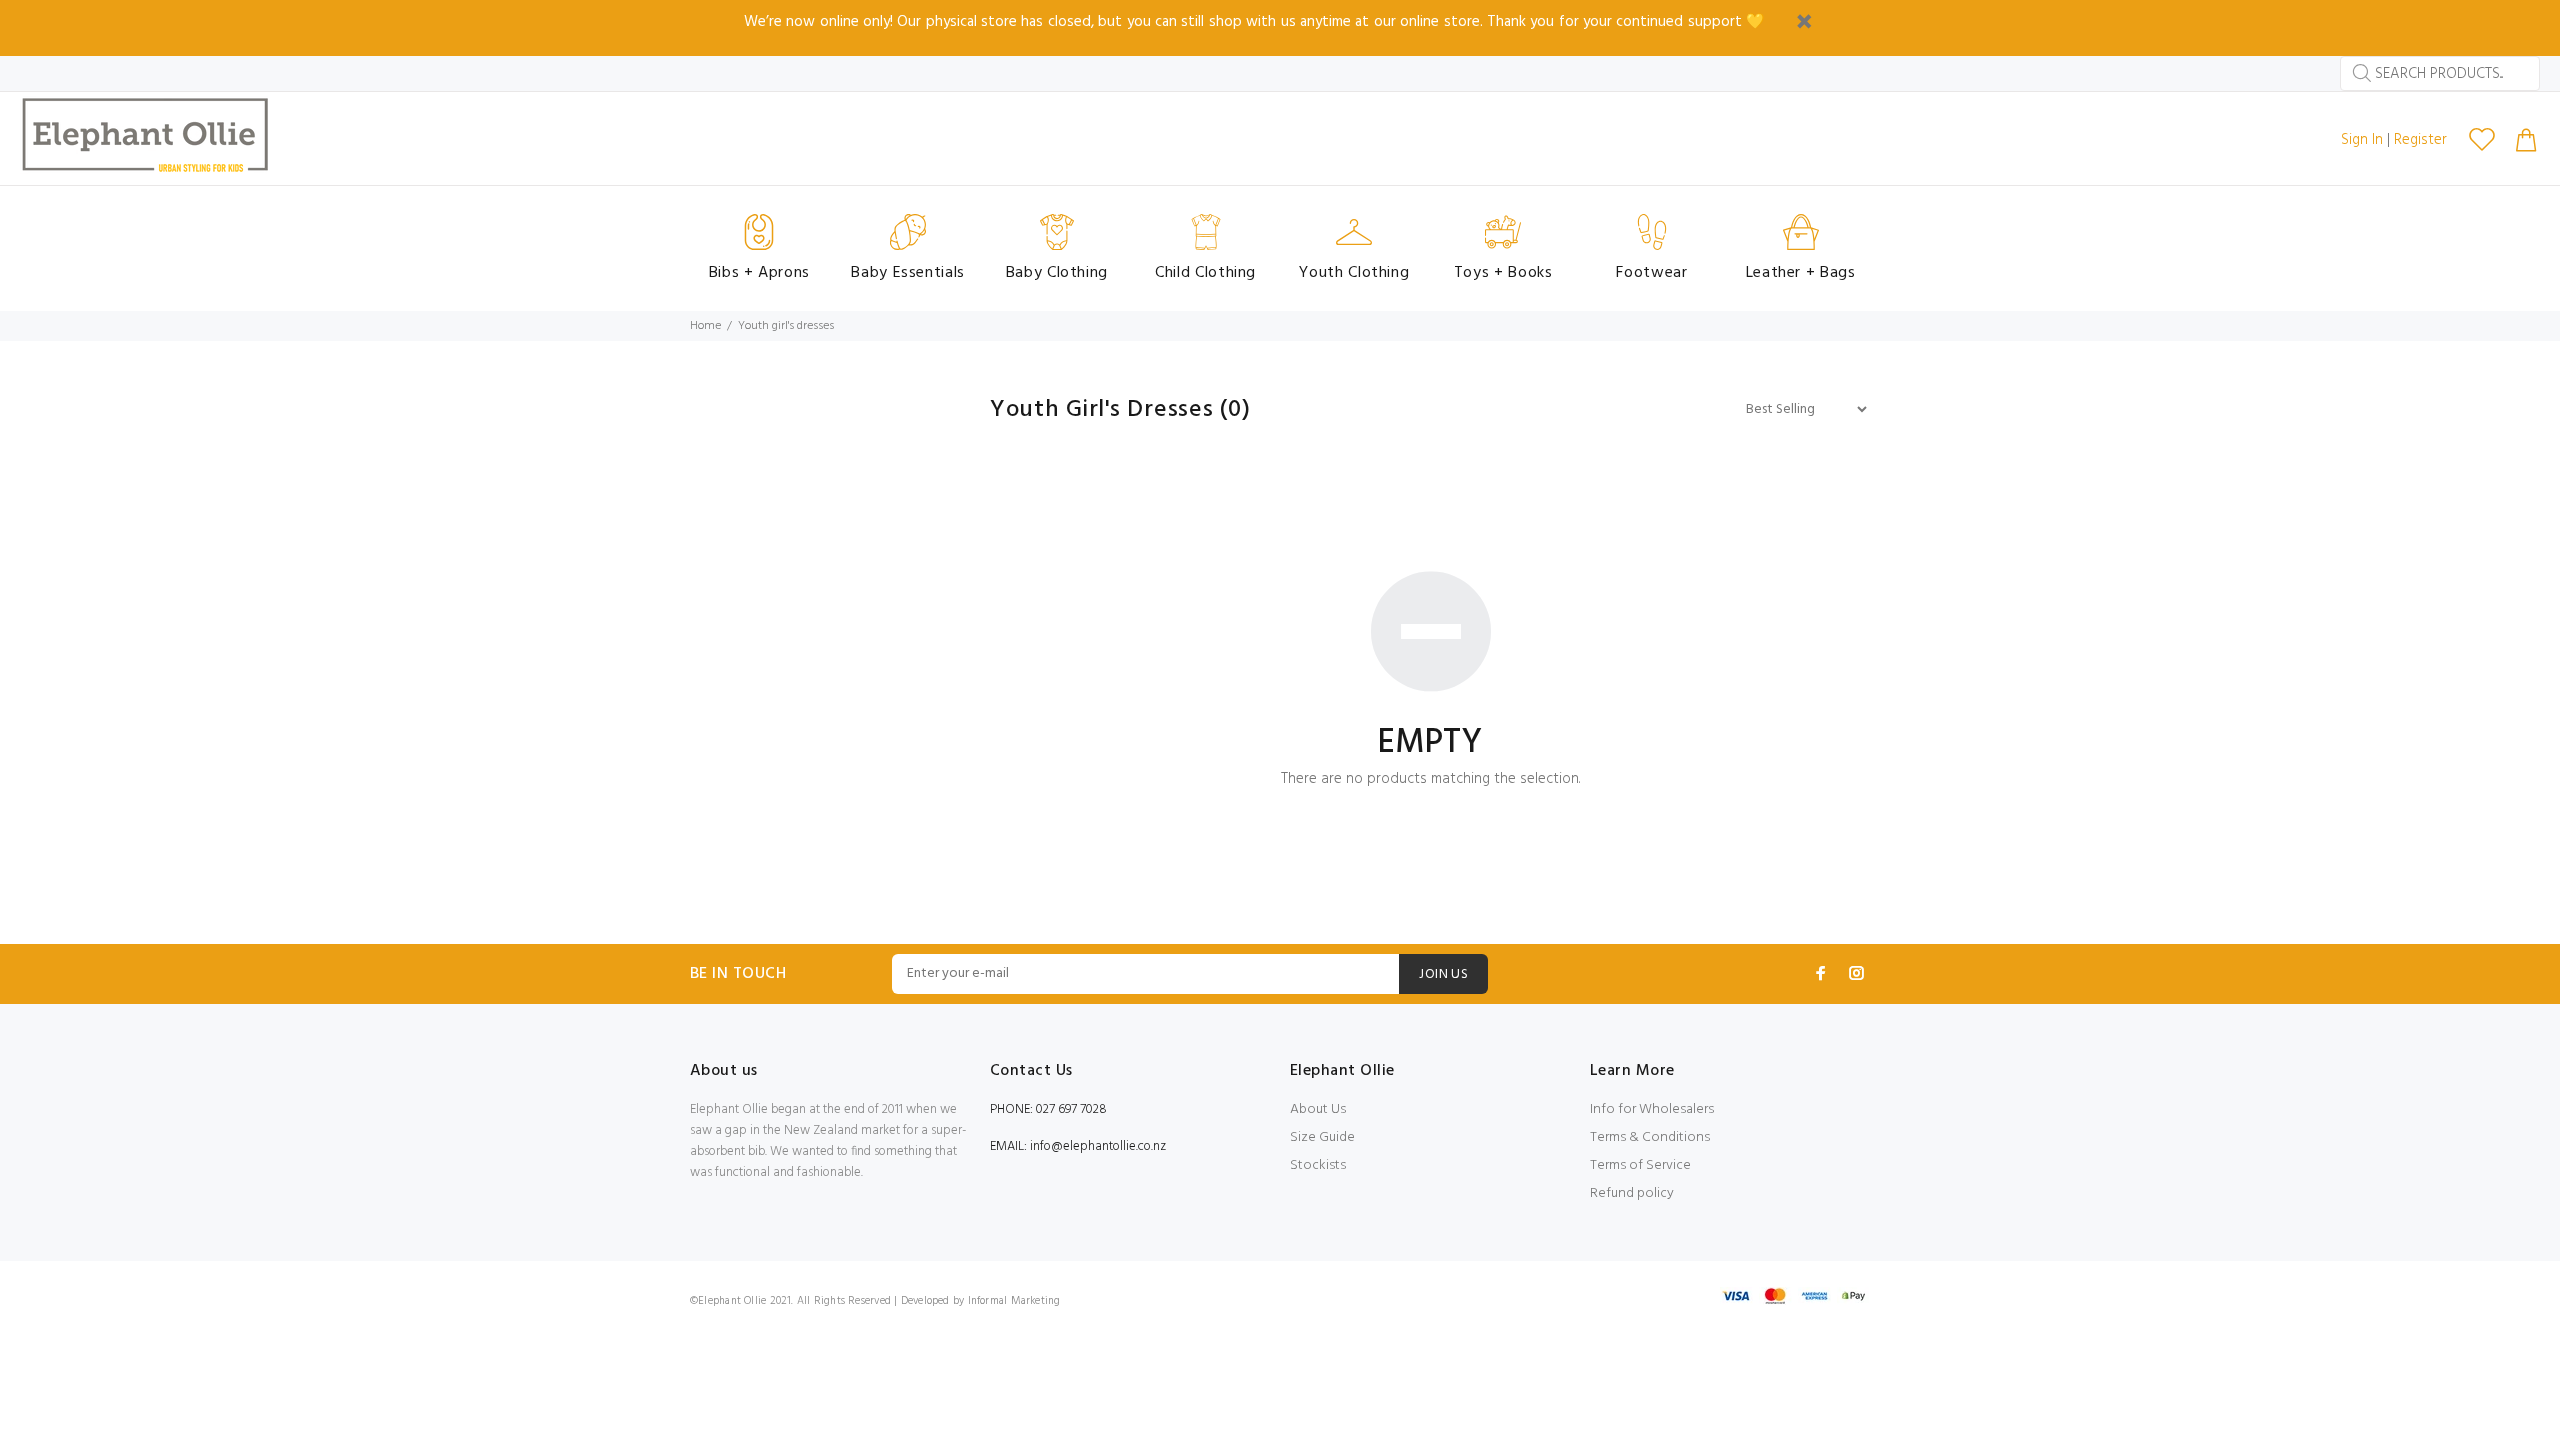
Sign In (2362, 140)
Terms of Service (1640, 1165)
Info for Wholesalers (1652, 1109)
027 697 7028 (1071, 1109)
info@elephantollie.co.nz (1098, 1146)
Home (705, 326)
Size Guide (1322, 1137)
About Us (1318, 1109)
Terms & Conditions (1650, 1137)
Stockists (1318, 1165)
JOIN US (1443, 974)
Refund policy (1632, 1193)
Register (2420, 140)
